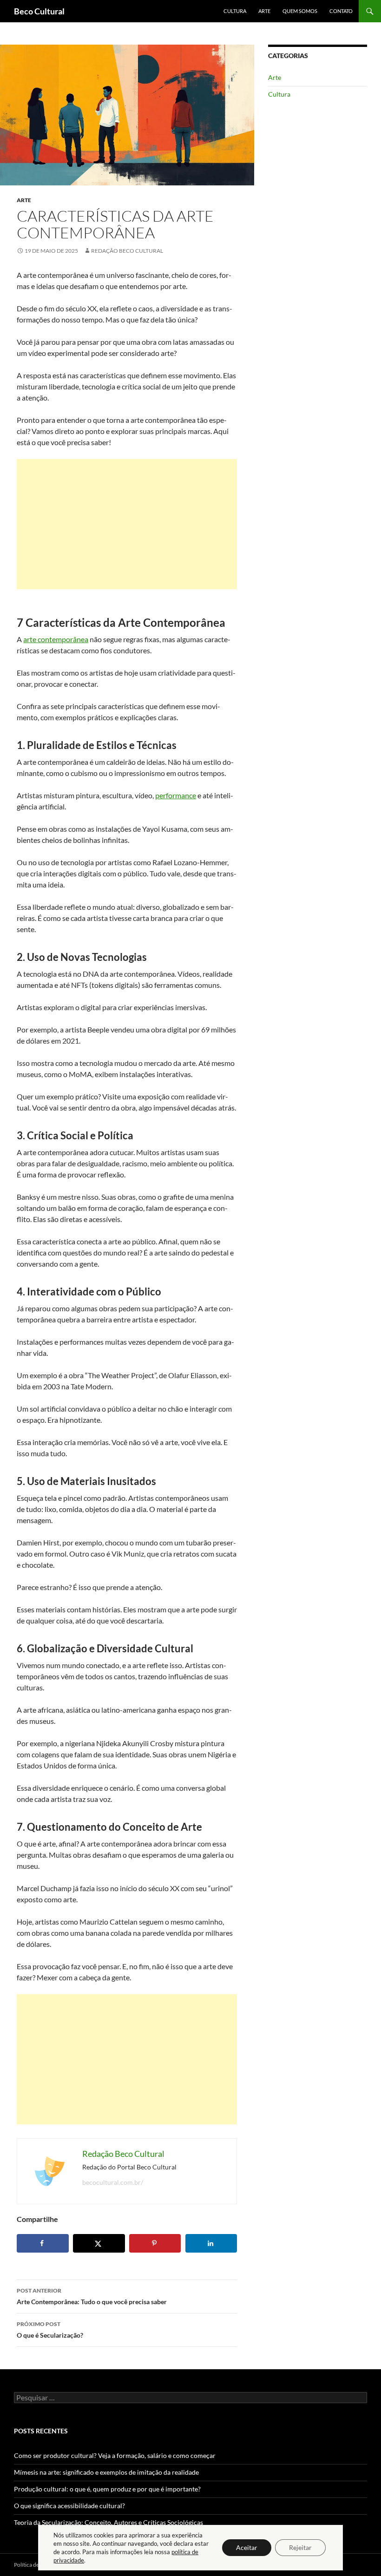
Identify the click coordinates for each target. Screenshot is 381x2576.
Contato (341, 11)
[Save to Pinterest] (155, 2243)
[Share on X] (99, 2243)
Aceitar (247, 2547)
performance (176, 795)
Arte (264, 11)
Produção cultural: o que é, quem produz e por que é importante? (107, 2489)
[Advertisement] (127, 524)
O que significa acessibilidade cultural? (69, 2506)
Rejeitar (300, 2547)
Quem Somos (300, 11)
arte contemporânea (56, 639)
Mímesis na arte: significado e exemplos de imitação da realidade (106, 2472)
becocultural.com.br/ (113, 2182)
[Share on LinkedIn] (211, 2243)
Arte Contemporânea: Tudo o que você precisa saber (92, 2296)
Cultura (235, 11)
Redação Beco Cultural (127, 251)
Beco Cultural (39, 11)
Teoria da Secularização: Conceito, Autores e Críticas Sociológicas (108, 2522)
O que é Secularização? (50, 2330)
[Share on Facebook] (43, 2243)
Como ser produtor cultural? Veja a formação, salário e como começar (115, 2455)
